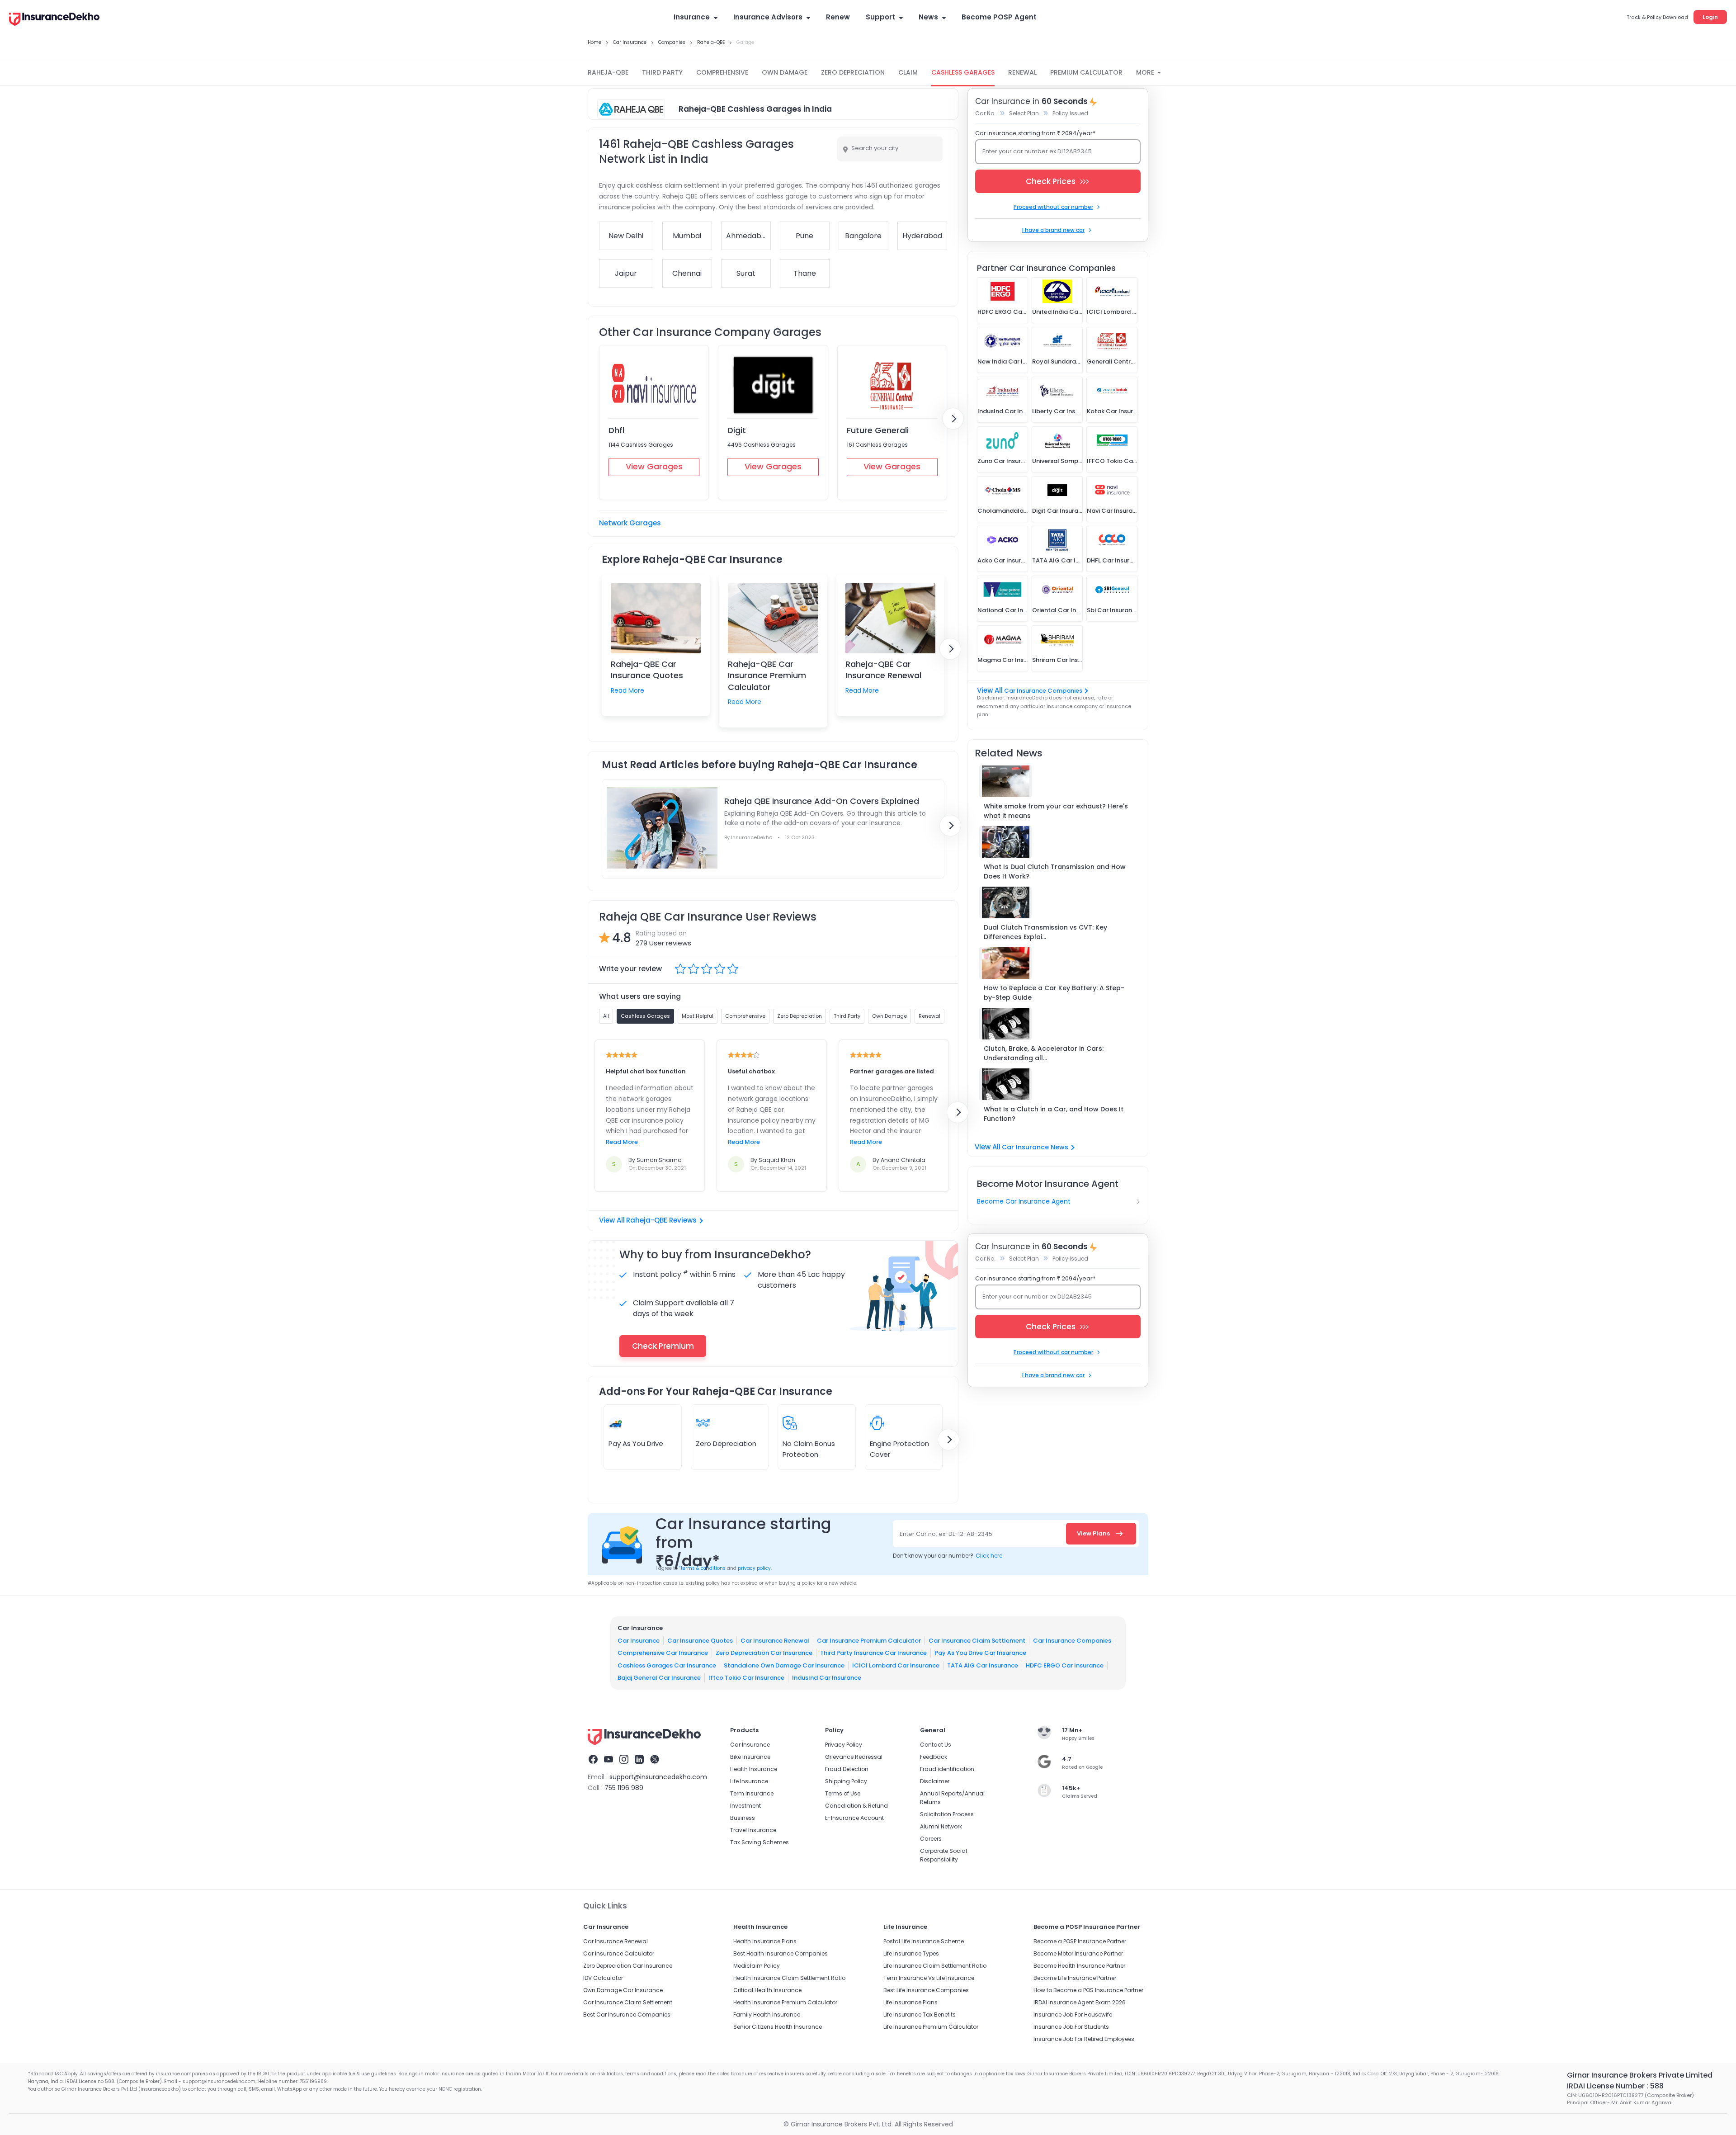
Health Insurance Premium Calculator (785, 2002)
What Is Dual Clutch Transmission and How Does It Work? (1055, 871)
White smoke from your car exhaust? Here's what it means (1056, 811)
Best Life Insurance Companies (926, 1990)
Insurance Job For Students (1071, 2027)
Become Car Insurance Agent (1024, 1201)
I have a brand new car (1053, 230)
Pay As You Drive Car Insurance (980, 1653)
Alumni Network (941, 1826)
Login (1710, 17)
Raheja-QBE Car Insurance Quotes (647, 670)
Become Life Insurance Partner (1075, 1978)
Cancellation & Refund (856, 1806)
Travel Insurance (753, 1830)
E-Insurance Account (854, 1818)
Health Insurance (754, 1769)
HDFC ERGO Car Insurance (1065, 1665)
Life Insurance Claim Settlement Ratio (935, 1966)
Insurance (692, 17)
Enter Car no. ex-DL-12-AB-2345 (946, 1534)
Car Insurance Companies (1043, 691)
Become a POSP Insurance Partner (1080, 1941)
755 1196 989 (624, 1788)
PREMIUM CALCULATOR (1086, 72)
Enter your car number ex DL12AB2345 (1037, 151)
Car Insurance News (1035, 1147)
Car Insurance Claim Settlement (977, 1641)
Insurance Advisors (768, 17)
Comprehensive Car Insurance (663, 1653)
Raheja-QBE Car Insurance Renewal (883, 670)
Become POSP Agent (999, 17)
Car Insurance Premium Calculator (869, 1641)
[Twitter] (655, 1761)
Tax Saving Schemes (759, 1842)
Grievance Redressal (854, 1757)
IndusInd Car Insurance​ (827, 1678)
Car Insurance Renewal (775, 1641)
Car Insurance (639, 1641)
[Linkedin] (639, 1761)
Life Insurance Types (911, 1953)
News (928, 17)
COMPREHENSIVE (722, 72)
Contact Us (936, 1745)
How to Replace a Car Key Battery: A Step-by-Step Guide (1054, 993)
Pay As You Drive (636, 1443)
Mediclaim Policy (757, 1966)
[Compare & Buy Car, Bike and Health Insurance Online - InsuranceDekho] (54, 20)
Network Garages (630, 523)
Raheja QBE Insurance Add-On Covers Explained (822, 801)
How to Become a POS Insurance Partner (1088, 1990)
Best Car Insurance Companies (627, 2015)
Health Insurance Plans (765, 1941)
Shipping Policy (846, 1781)
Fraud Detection (847, 1769)
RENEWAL (1022, 72)
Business (743, 1818)
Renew (838, 17)
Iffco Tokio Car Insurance (746, 1678)
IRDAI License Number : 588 (1615, 2086)
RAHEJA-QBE (608, 72)
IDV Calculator (603, 1978)
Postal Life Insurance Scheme (924, 1941)
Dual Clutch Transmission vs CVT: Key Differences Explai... (1045, 932)
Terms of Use (843, 1793)
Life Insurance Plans (910, 2002)
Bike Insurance (750, 1757)
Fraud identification (947, 1769)
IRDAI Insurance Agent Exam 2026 (1080, 2002)
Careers (931, 1839)
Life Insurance (749, 1781)
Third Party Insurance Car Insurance (873, 1653)
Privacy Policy (844, 1745)
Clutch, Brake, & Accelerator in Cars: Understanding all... (1044, 1053)
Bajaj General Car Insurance (659, 1678)
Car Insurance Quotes (700, 1641)
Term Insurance (752, 1793)
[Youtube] (609, 1761)
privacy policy (754, 1568)
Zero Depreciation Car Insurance (764, 1653)
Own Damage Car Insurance (623, 1990)
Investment (745, 1806)
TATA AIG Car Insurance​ (983, 1665)
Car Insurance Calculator (619, 1953)
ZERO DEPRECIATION (853, 72)
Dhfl (616, 430)
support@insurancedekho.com (658, 1777)
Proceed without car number (1053, 207)
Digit (737, 430)
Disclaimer (935, 1781)
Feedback (934, 1757)
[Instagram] (624, 1761)
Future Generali (878, 430)
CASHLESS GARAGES (963, 72)
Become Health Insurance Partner (1079, 1966)
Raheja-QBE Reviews (661, 1220)
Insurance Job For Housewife (1073, 2015)
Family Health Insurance (767, 2015)
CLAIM (908, 72)
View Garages (654, 466)
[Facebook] (593, 1761)
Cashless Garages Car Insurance (667, 1665)
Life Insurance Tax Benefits (920, 2015)
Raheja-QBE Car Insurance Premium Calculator (767, 675)
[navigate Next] (953, 419)
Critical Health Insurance (767, 1990)
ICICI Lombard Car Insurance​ (896, 1665)
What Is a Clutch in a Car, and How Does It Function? (1054, 1114)
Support (880, 17)
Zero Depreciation (726, 1443)
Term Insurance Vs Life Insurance (929, 1978)
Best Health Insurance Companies (781, 1953)
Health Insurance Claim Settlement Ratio (789, 1978)
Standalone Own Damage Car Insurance (784, 1665)
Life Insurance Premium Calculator (931, 2027)
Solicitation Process (947, 1814)
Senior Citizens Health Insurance (778, 2027)
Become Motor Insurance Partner (1078, 1953)
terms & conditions (702, 1568)
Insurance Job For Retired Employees (1084, 2039)
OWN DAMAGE (785, 72)
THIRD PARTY (662, 72)
